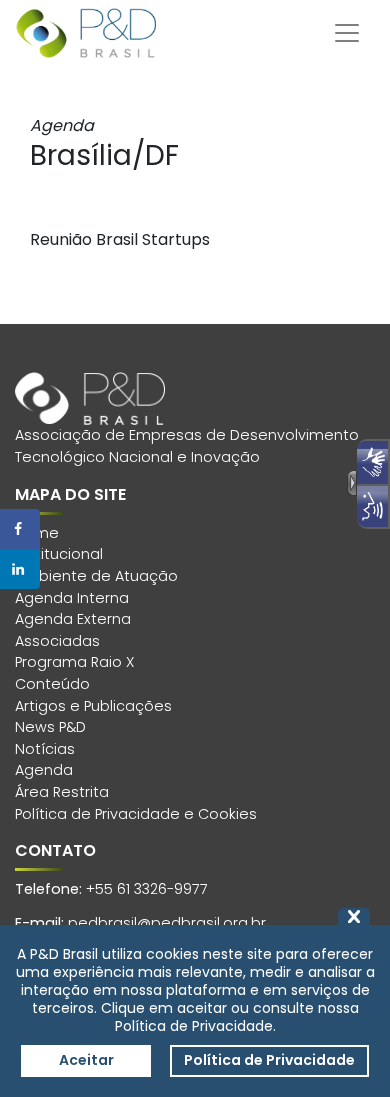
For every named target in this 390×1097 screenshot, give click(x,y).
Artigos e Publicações (93, 706)
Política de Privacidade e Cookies (136, 814)
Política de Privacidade (269, 1060)
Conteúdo (52, 684)
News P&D (50, 727)
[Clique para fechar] (354, 916)
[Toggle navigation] (347, 33)
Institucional (59, 554)
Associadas (57, 641)
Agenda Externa (73, 619)
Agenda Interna (72, 598)
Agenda (44, 770)
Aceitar (86, 1060)
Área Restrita (62, 792)
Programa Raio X (74, 662)
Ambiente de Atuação (96, 576)
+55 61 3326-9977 (147, 889)
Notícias (45, 749)
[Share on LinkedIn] (20, 569)
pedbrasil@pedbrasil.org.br (167, 923)
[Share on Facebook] (20, 529)
